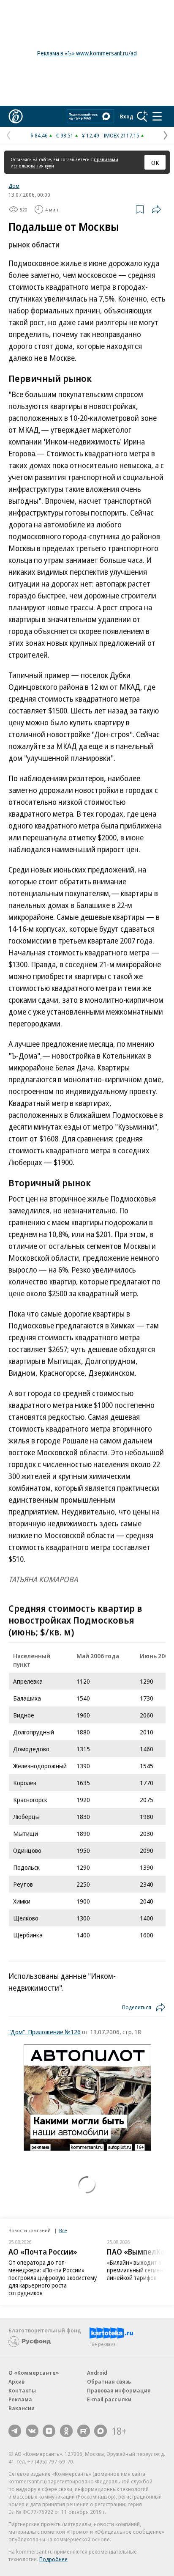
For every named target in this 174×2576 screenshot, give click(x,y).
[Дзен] (49, 2431)
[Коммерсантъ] (16, 116)
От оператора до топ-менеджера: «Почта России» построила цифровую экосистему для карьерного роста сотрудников (53, 2278)
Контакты (22, 2390)
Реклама (20, 2399)
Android (97, 2373)
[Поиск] (142, 116)
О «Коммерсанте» (34, 2373)
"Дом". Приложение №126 (45, 2032)
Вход (127, 116)
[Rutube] (84, 2431)
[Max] (101, 2431)
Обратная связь (109, 2381)
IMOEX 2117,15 (121, 135)
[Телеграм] (15, 2431)
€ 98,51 (65, 135)
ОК (155, 162)
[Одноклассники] (66, 2431)
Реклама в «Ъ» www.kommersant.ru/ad (87, 53)
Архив (16, 2381)
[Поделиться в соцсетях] (156, 209)
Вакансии (22, 2408)
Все (63, 2230)
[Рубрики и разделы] (157, 116)
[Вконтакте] (32, 2431)
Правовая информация (119, 2390)
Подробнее (53, 2559)
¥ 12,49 (91, 135)
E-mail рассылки (109, 2399)
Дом (14, 186)
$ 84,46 (39, 135)
